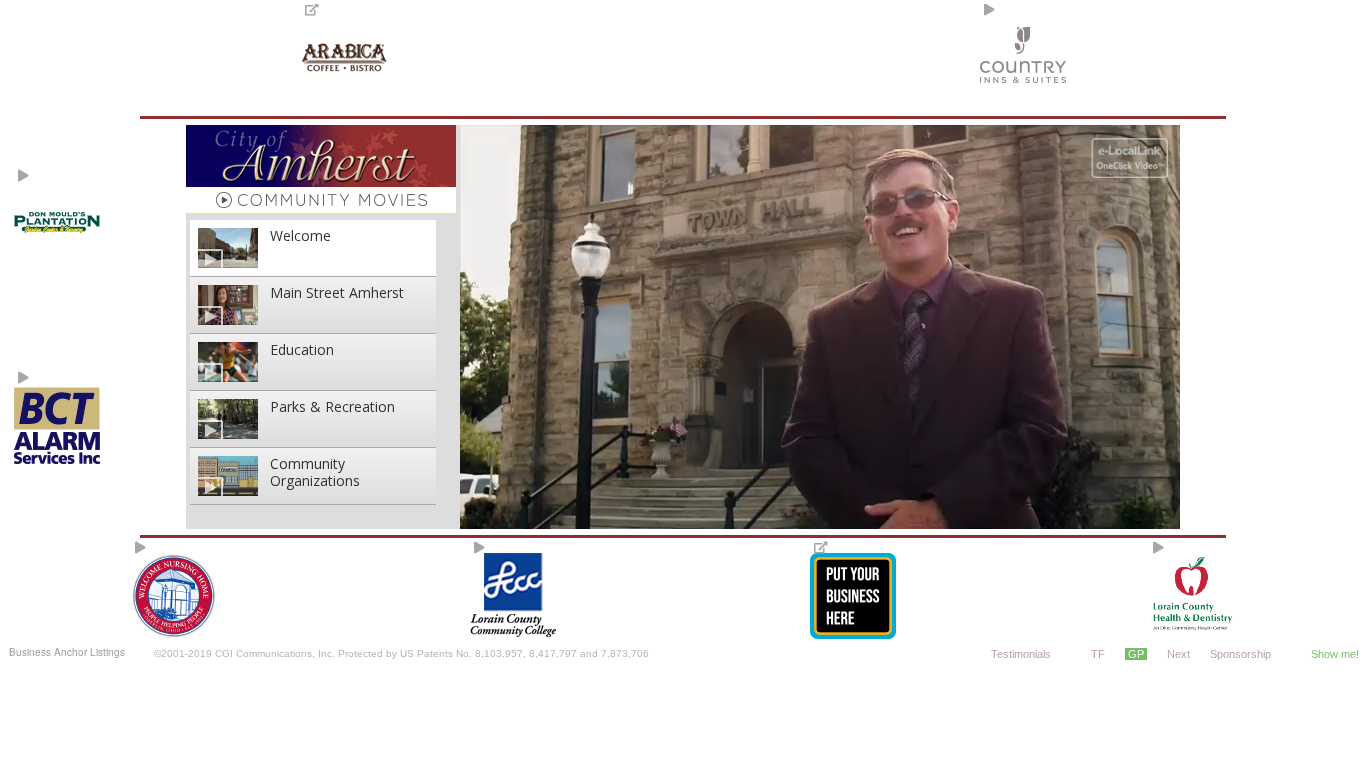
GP (1136, 654)
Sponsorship (1240, 654)
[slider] (818, 516)
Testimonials (1021, 654)
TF (1098, 654)
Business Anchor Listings (67, 652)
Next (1178, 654)
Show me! (1335, 654)
